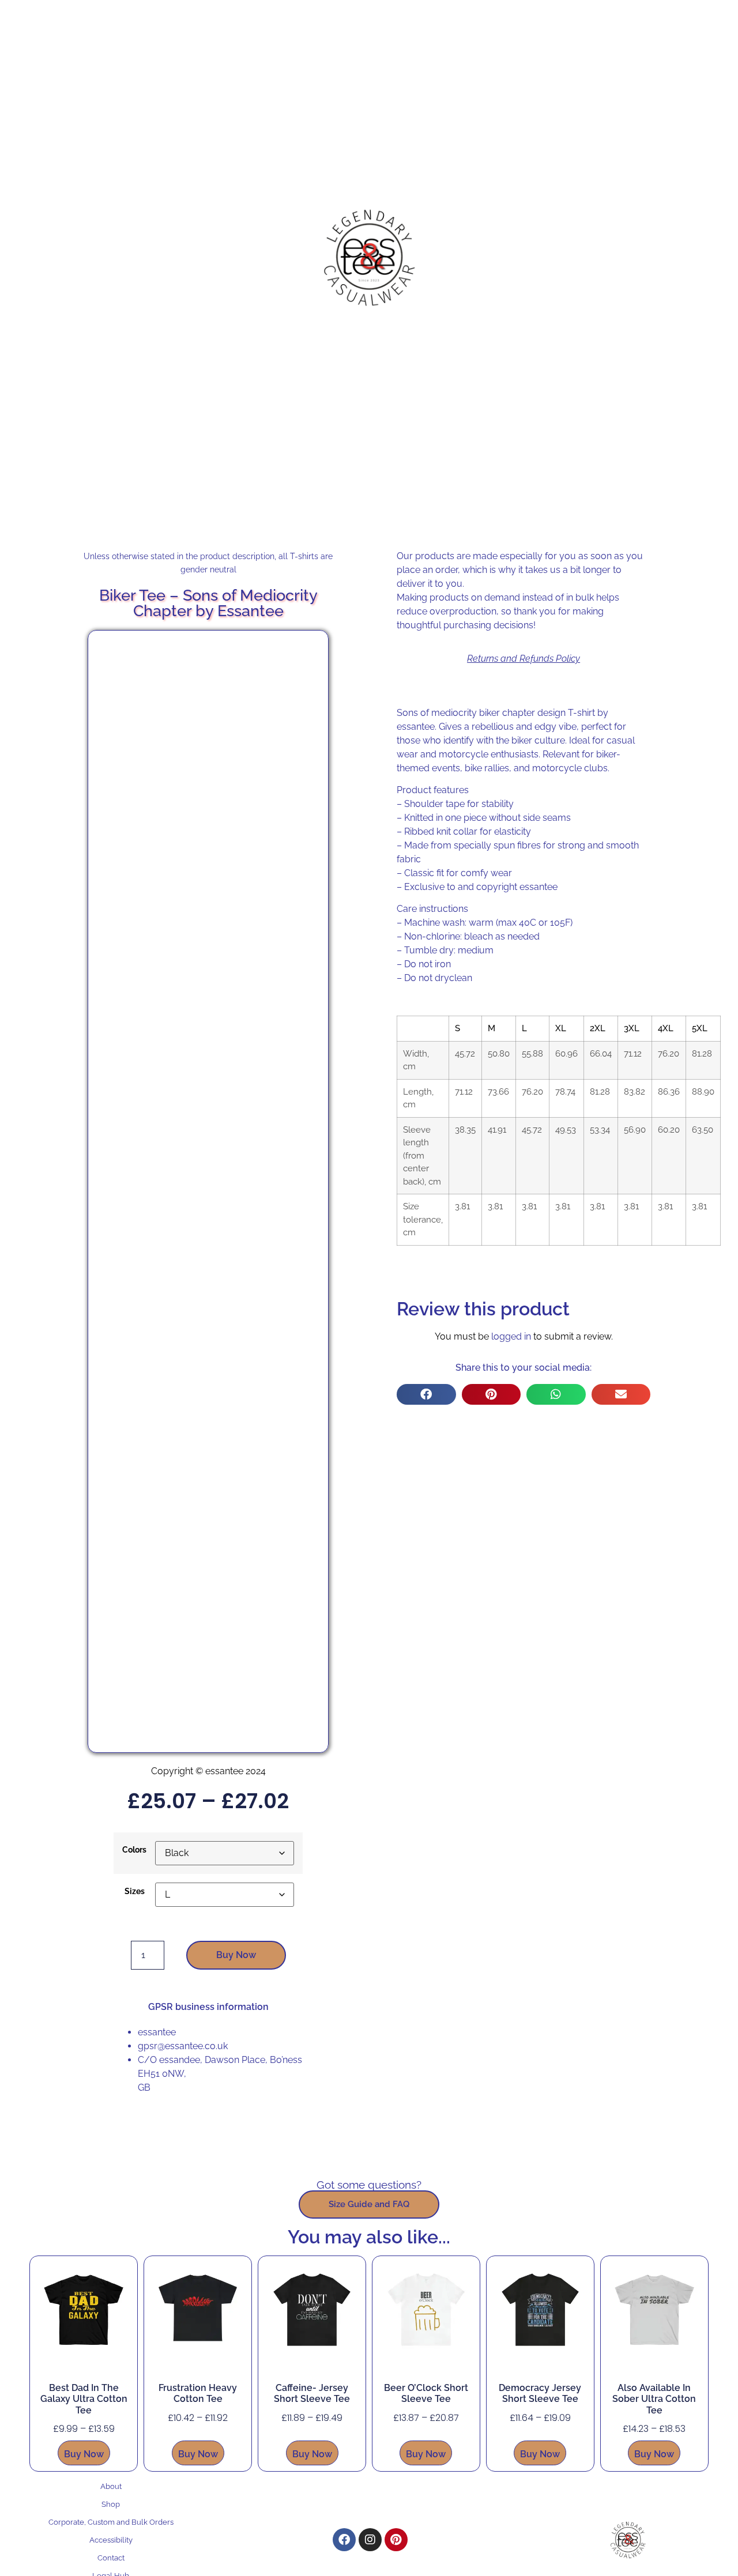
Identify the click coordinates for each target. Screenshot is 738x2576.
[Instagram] (370, 2540)
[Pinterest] (396, 2540)
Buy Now (236, 1955)
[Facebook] (344, 2540)
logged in (511, 1336)
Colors (134, 1850)
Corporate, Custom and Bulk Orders (111, 2522)
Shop (111, 2504)
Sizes (135, 1891)
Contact (111, 2558)
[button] (426, 1394)
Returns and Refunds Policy (524, 659)
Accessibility (111, 2540)
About (111, 2486)
